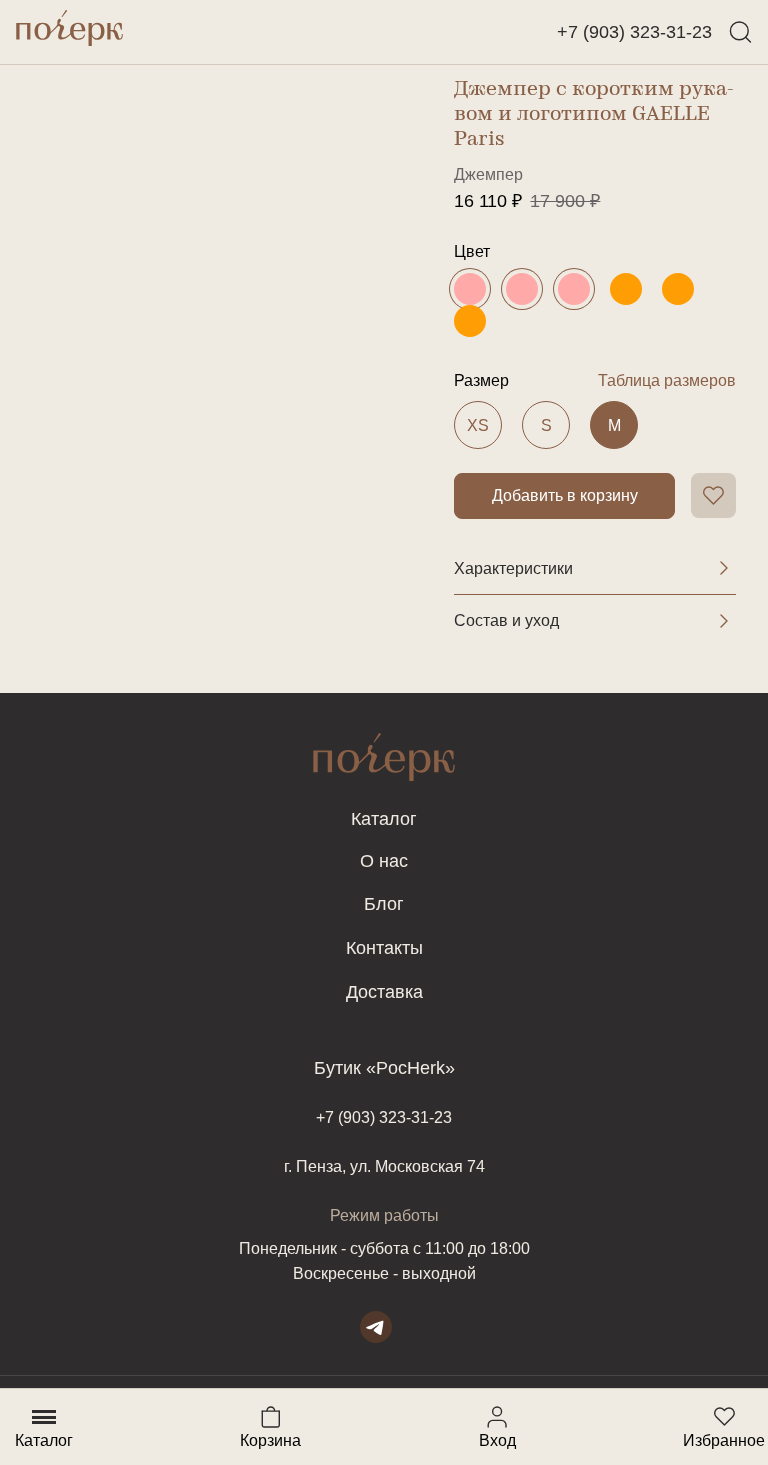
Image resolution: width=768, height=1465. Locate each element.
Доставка (384, 992)
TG (376, 1327)
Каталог (384, 819)
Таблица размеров (667, 380)
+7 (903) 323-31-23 (634, 32)
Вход (497, 1417)
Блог (384, 904)
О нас (384, 861)
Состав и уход (506, 620)
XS (478, 425)
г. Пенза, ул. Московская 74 (384, 1166)
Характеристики (513, 568)
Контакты (384, 948)
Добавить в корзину (565, 495)
